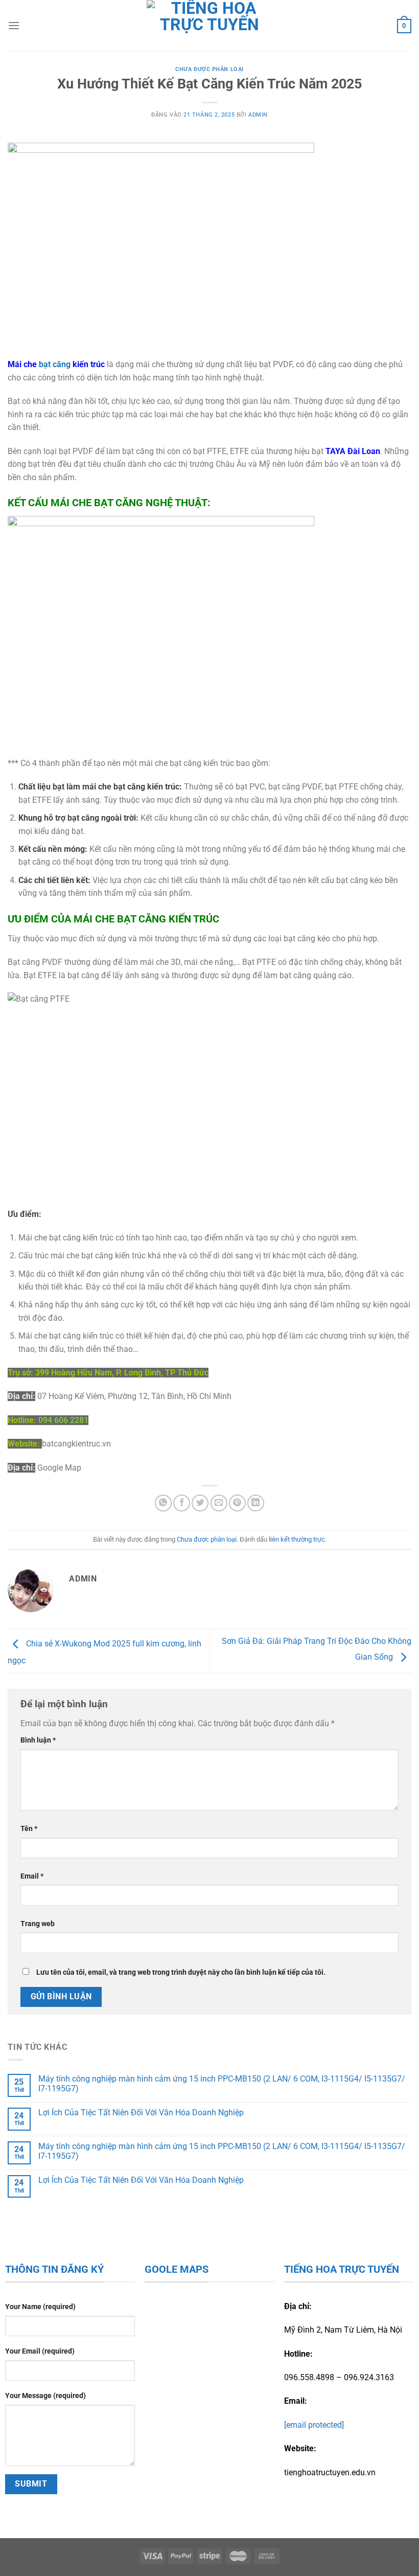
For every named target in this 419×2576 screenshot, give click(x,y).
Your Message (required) (45, 2396)
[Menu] (14, 25)
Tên (29, 1829)
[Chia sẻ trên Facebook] (182, 1503)
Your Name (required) (40, 2307)
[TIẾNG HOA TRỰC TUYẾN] (210, 26)
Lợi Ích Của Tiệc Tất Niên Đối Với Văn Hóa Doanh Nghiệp (141, 2112)
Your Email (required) (40, 2351)
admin (258, 115)
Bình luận (38, 1740)
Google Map (59, 1468)
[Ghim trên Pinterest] (237, 1503)
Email (32, 1876)
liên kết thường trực (297, 1539)
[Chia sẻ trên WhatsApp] (163, 1503)
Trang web (38, 1924)
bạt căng (55, 364)
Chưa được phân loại (209, 69)
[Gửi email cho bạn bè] (219, 1503)
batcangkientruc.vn (76, 1444)
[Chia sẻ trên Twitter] (200, 1503)
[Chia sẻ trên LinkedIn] (256, 1503)
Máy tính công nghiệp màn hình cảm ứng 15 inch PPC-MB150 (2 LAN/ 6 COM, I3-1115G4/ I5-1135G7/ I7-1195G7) (222, 2084)
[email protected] (314, 2425)
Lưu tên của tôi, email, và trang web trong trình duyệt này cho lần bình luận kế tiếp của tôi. (181, 1972)
